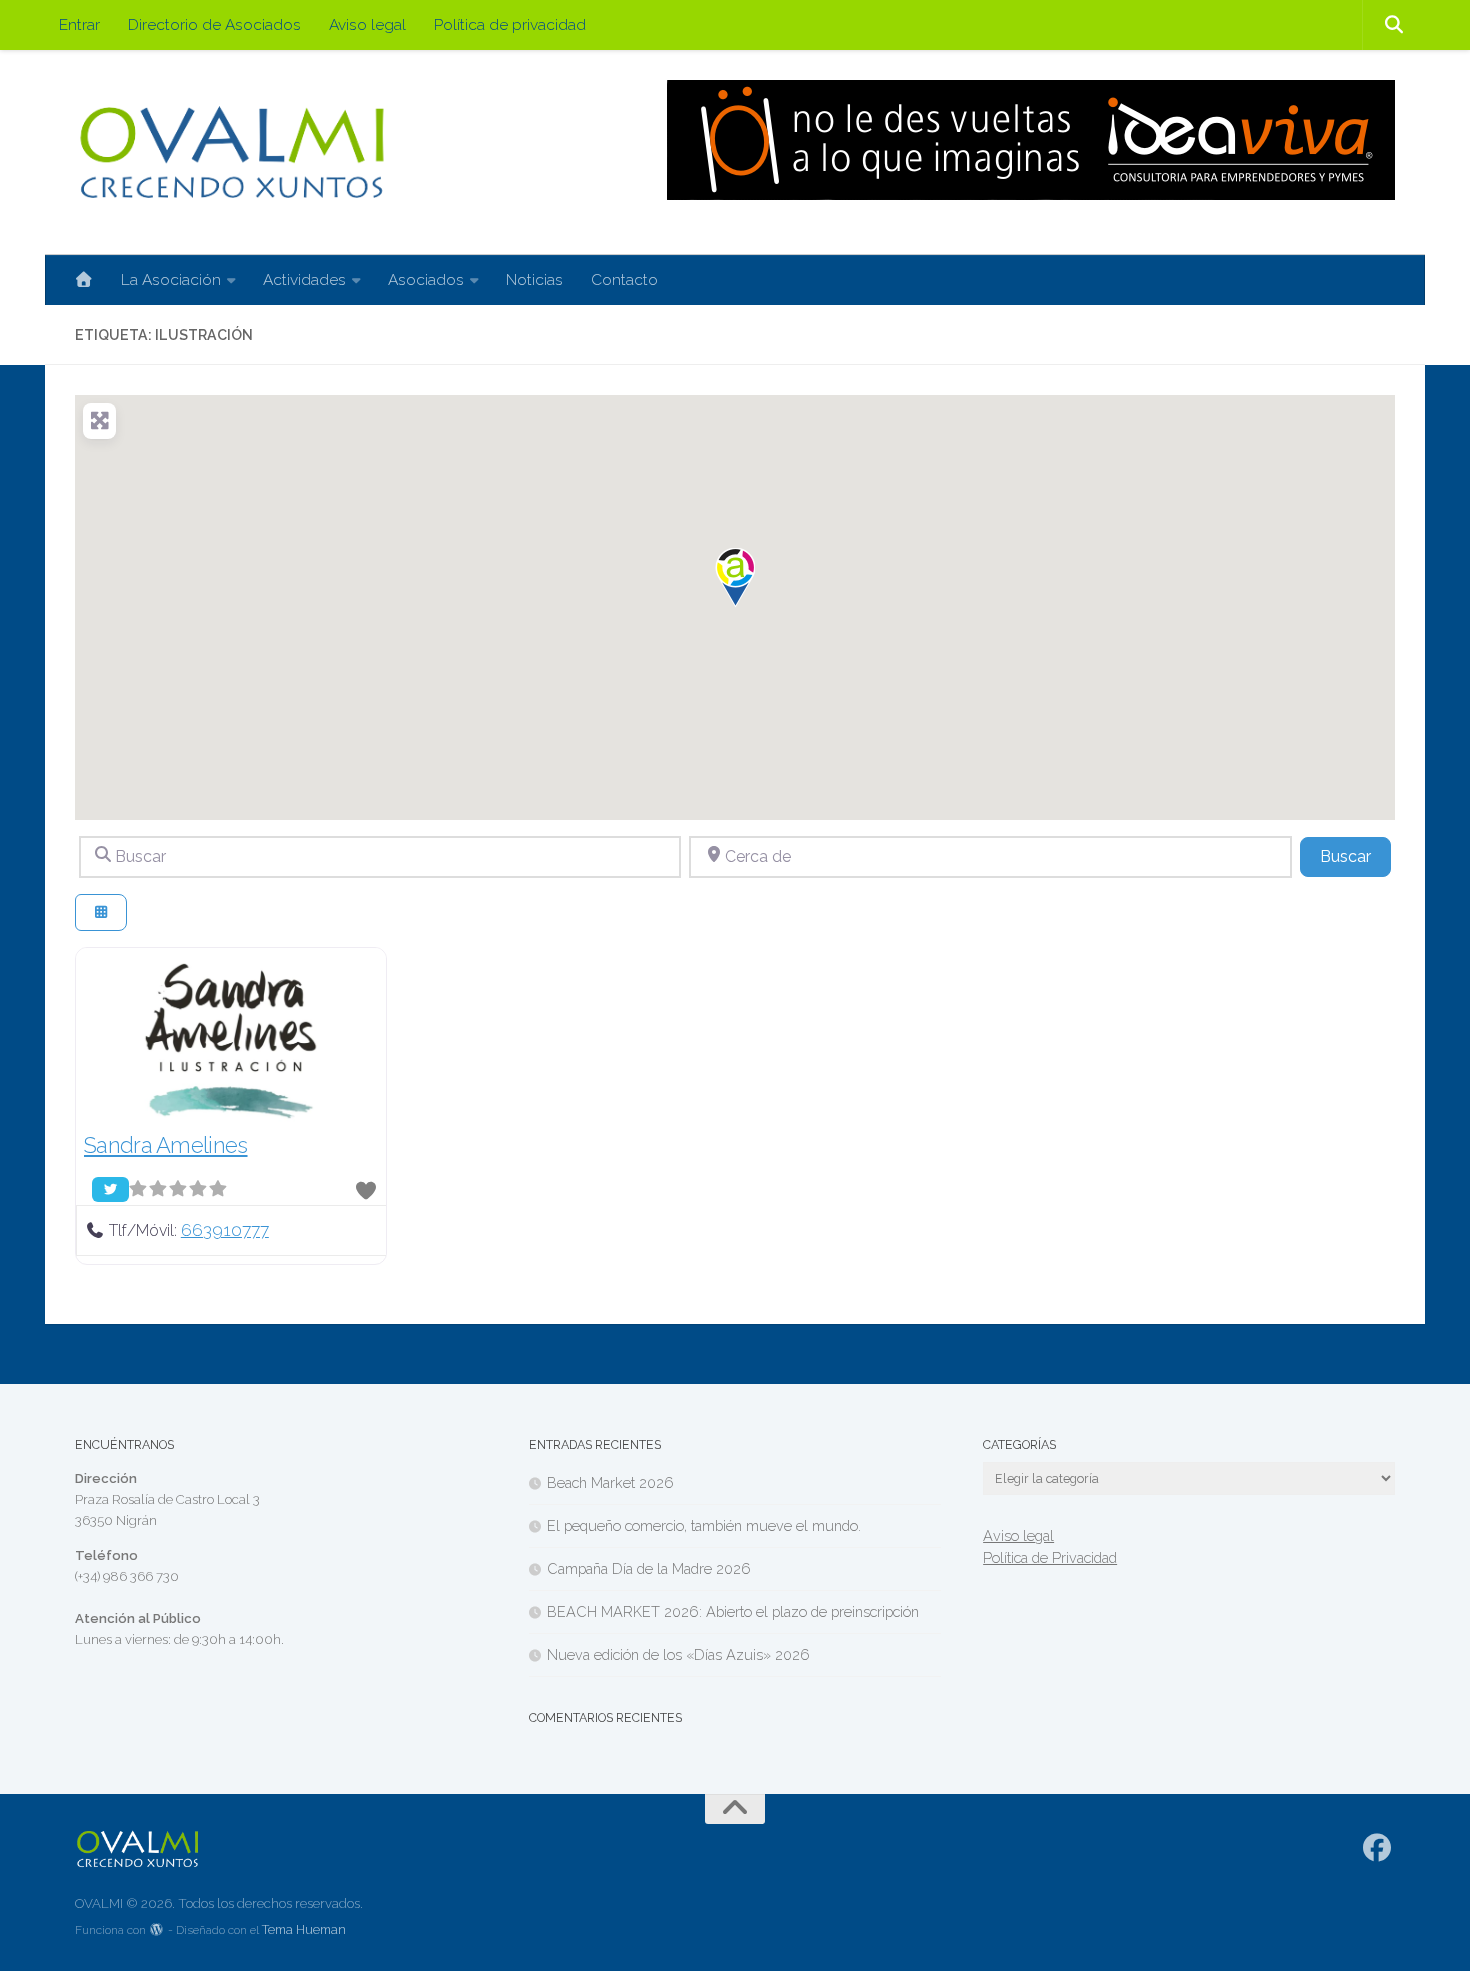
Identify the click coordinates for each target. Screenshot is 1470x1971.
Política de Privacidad (1050, 1557)
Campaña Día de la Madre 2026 (649, 1568)
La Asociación (171, 279)
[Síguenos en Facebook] (1377, 1848)
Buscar (1355, 856)
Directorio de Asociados (214, 24)
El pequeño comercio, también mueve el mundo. (704, 1525)
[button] (735, 578)
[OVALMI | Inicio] (231, 152)
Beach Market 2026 (610, 1482)
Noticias (534, 279)
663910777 (225, 1230)
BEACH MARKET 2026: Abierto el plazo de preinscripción (733, 1611)
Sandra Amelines (166, 1145)
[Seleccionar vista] (101, 912)
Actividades (304, 279)
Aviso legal (367, 24)
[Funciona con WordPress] (157, 1930)
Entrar (79, 24)
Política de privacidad (510, 24)
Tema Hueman (304, 1929)
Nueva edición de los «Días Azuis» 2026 (678, 1654)
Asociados (426, 279)
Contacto (624, 279)
